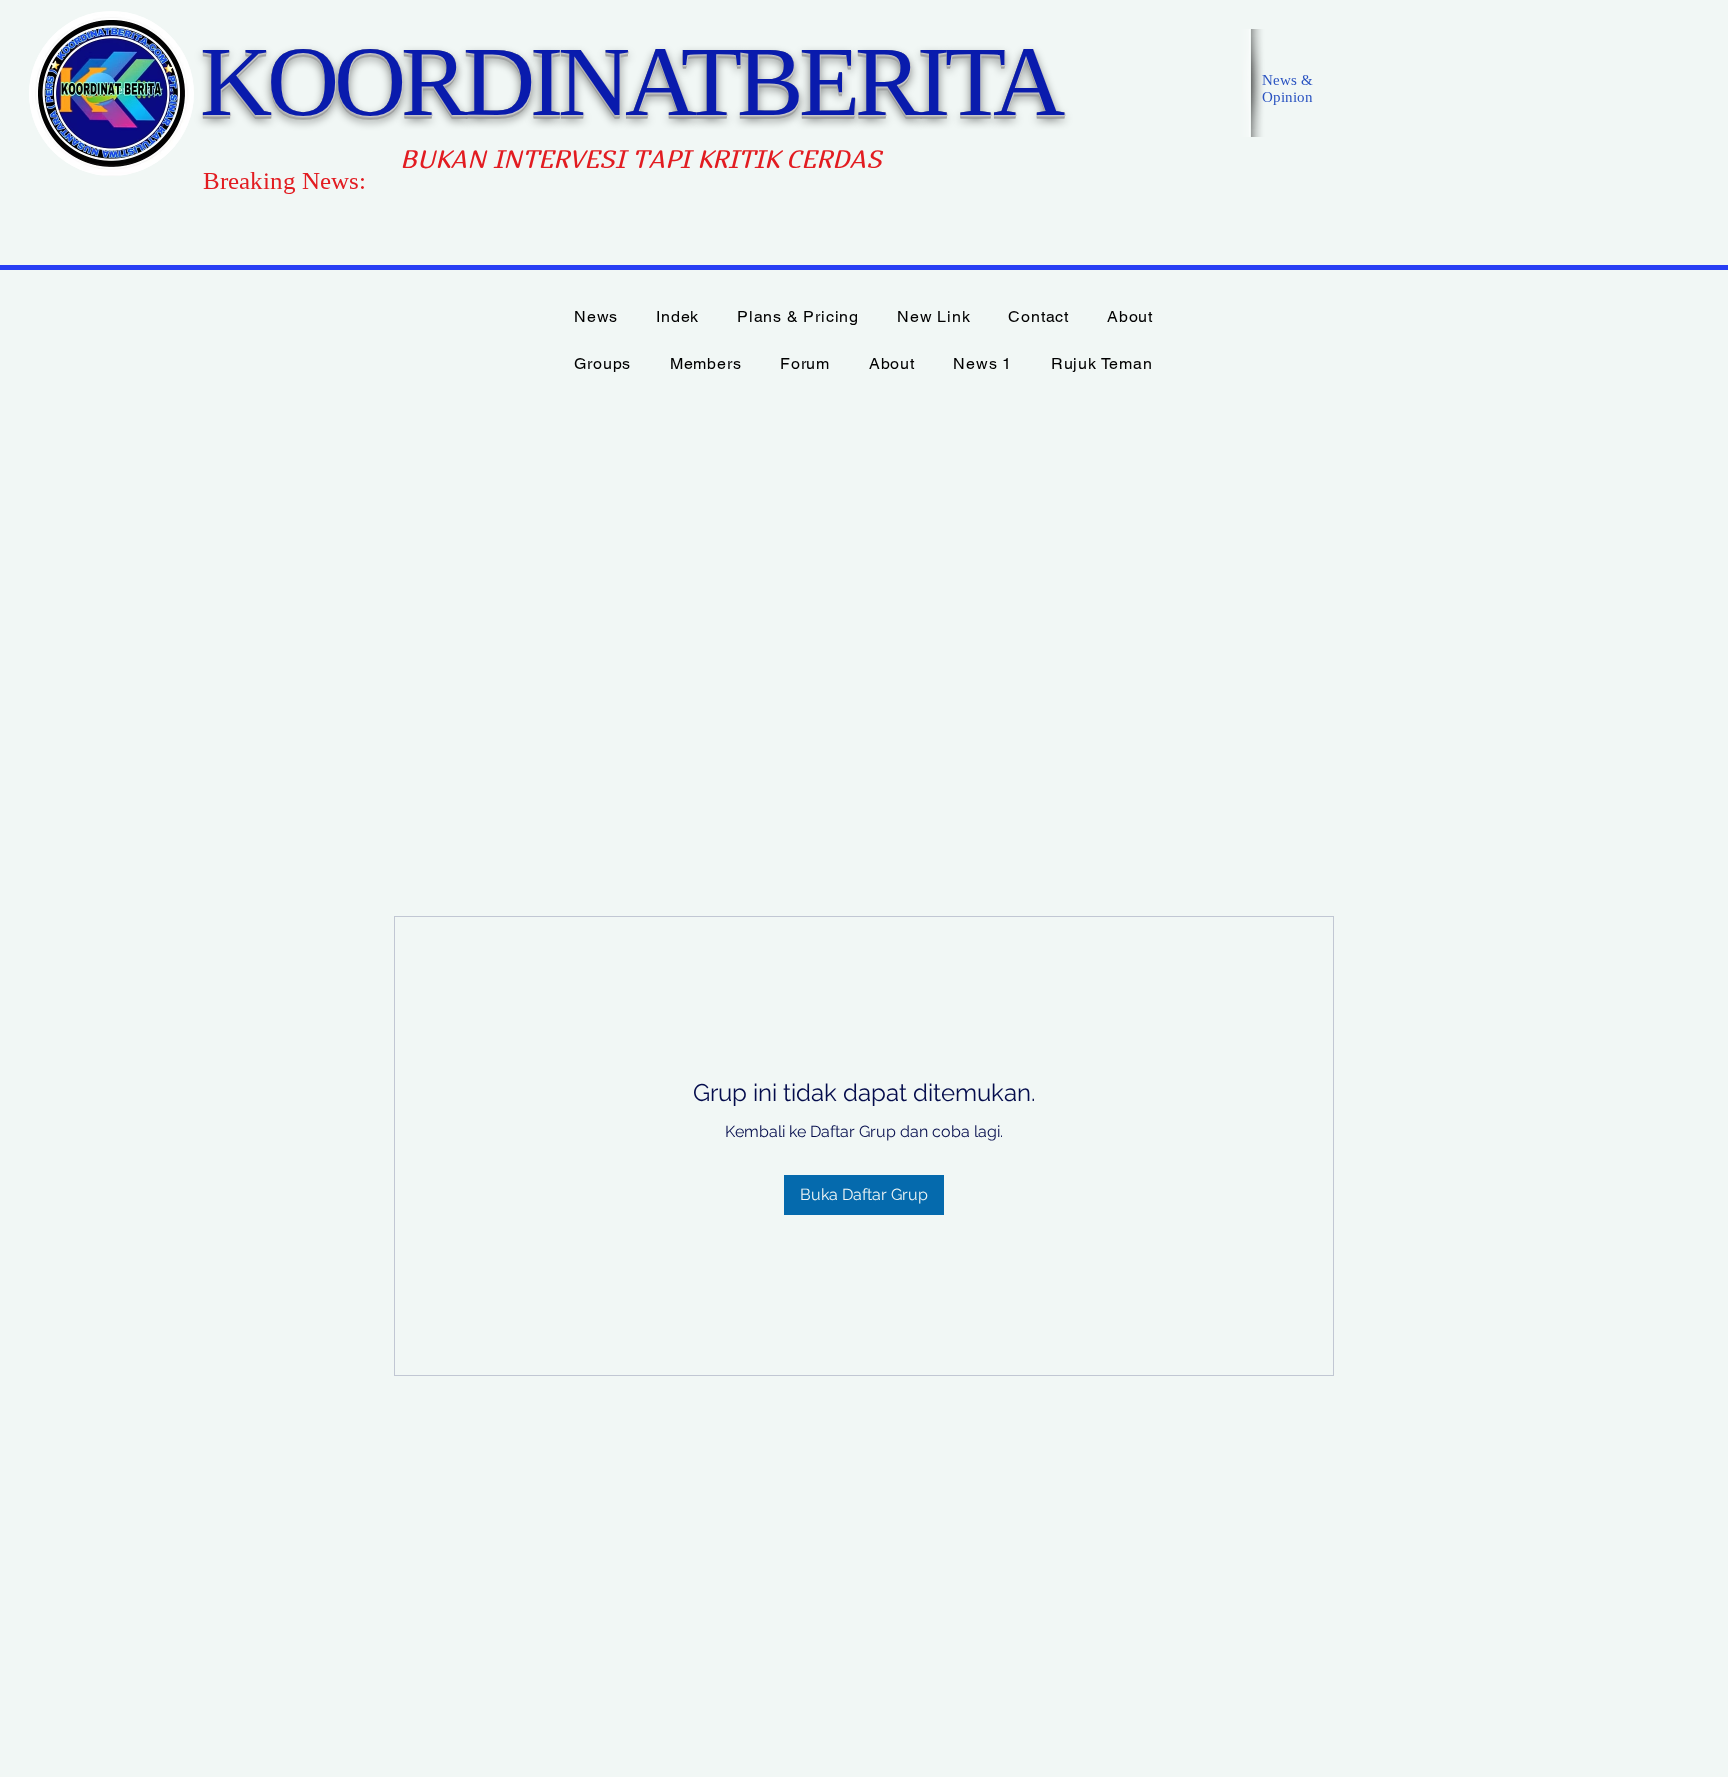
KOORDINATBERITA (630, 81)
